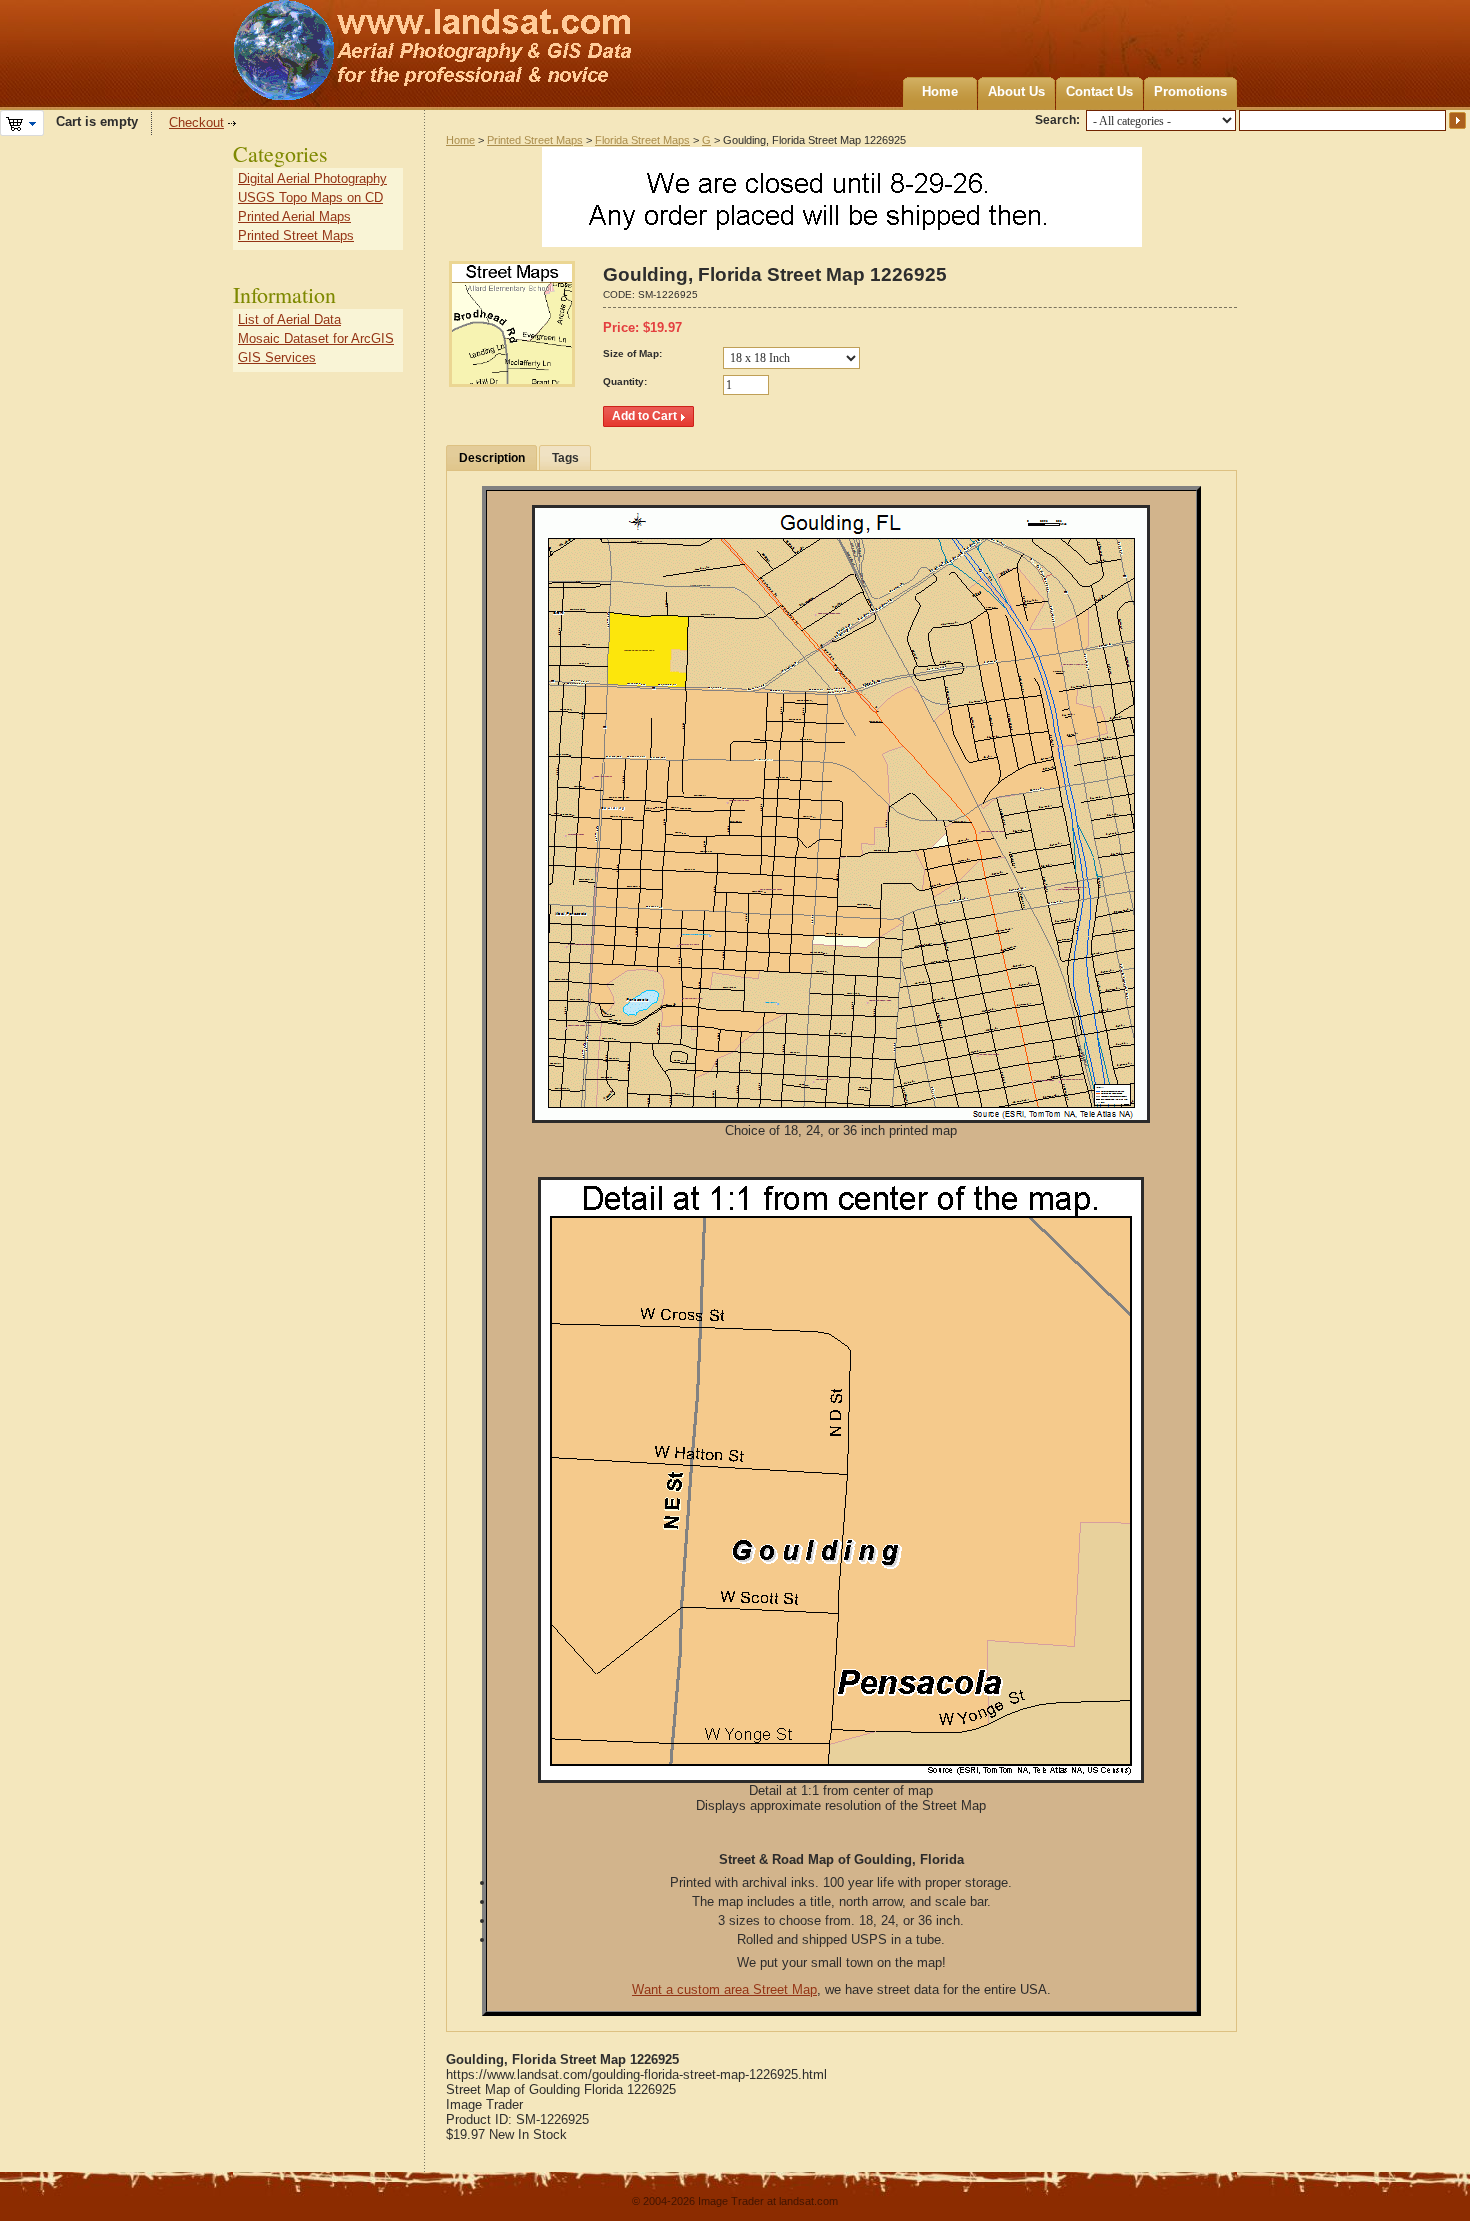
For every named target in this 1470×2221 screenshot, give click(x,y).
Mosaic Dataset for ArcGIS (316, 338)
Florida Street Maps (642, 140)
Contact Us (1099, 91)
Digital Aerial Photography (312, 178)
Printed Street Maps (535, 140)
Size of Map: (632, 353)
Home (940, 91)
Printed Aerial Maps (294, 216)
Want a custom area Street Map (724, 1989)
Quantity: (625, 381)
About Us (1016, 91)
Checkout (196, 122)
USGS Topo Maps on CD (310, 197)
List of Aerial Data (289, 319)
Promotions (1190, 91)
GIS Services (277, 357)
